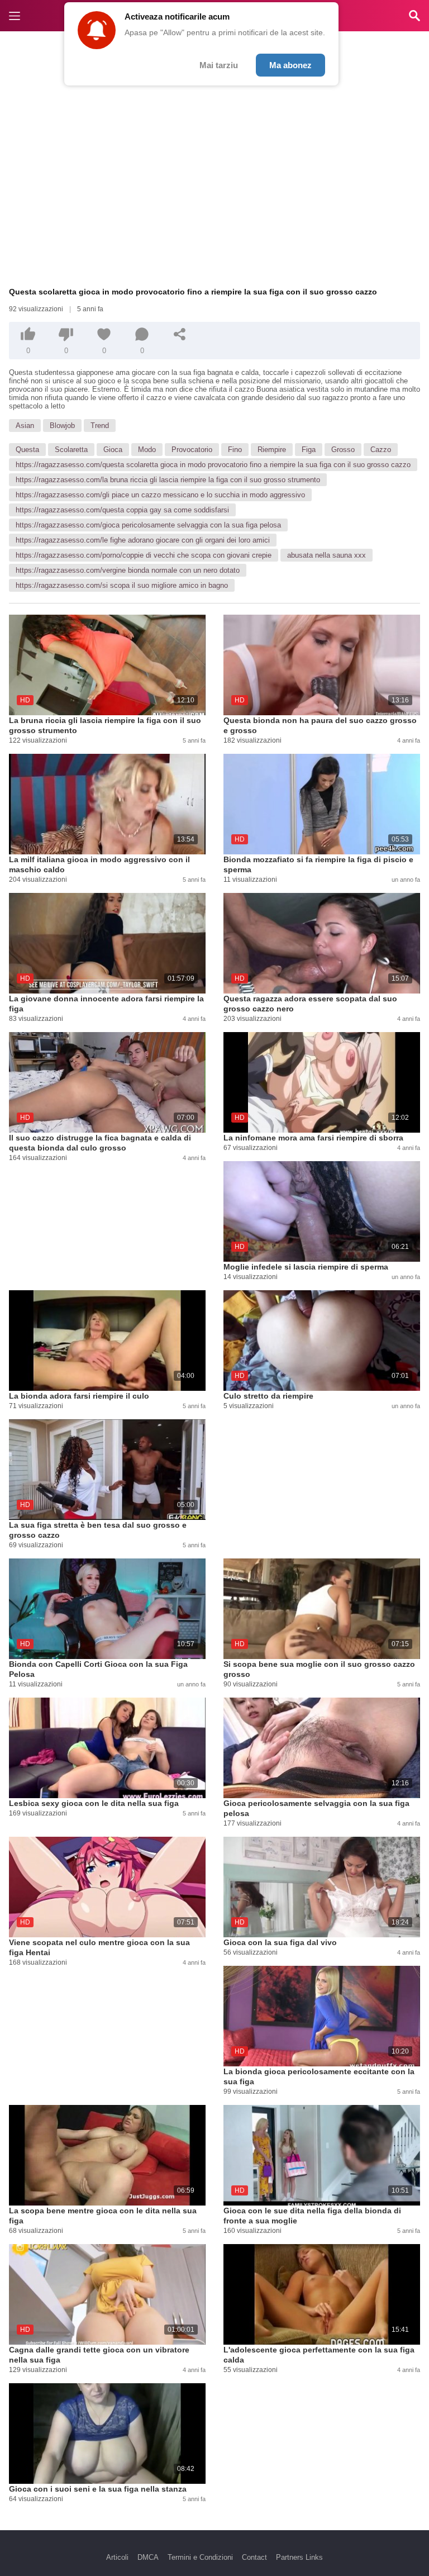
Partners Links (299, 2557)
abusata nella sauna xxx (326, 555)
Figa (309, 450)
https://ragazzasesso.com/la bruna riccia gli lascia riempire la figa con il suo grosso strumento (168, 480)
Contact (254, 2557)
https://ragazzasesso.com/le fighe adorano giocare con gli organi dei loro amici (143, 540)
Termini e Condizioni (200, 2557)
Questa (27, 450)
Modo (147, 450)
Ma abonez (290, 65)
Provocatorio (192, 450)
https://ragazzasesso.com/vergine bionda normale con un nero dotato (128, 570)
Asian (25, 426)
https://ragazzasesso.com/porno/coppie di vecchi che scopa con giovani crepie (144, 555)
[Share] (180, 334)
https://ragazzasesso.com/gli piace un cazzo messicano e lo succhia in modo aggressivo (160, 495)
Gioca (113, 450)
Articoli (117, 2557)
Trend (100, 426)
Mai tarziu (219, 65)
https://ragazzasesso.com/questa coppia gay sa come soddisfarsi (122, 510)
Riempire (272, 450)
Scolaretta (71, 450)
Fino (235, 450)
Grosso (343, 450)
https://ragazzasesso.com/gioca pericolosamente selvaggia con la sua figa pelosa (148, 525)
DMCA (148, 2557)
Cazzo (381, 450)
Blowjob (62, 426)
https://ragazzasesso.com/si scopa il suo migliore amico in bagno (122, 585)
